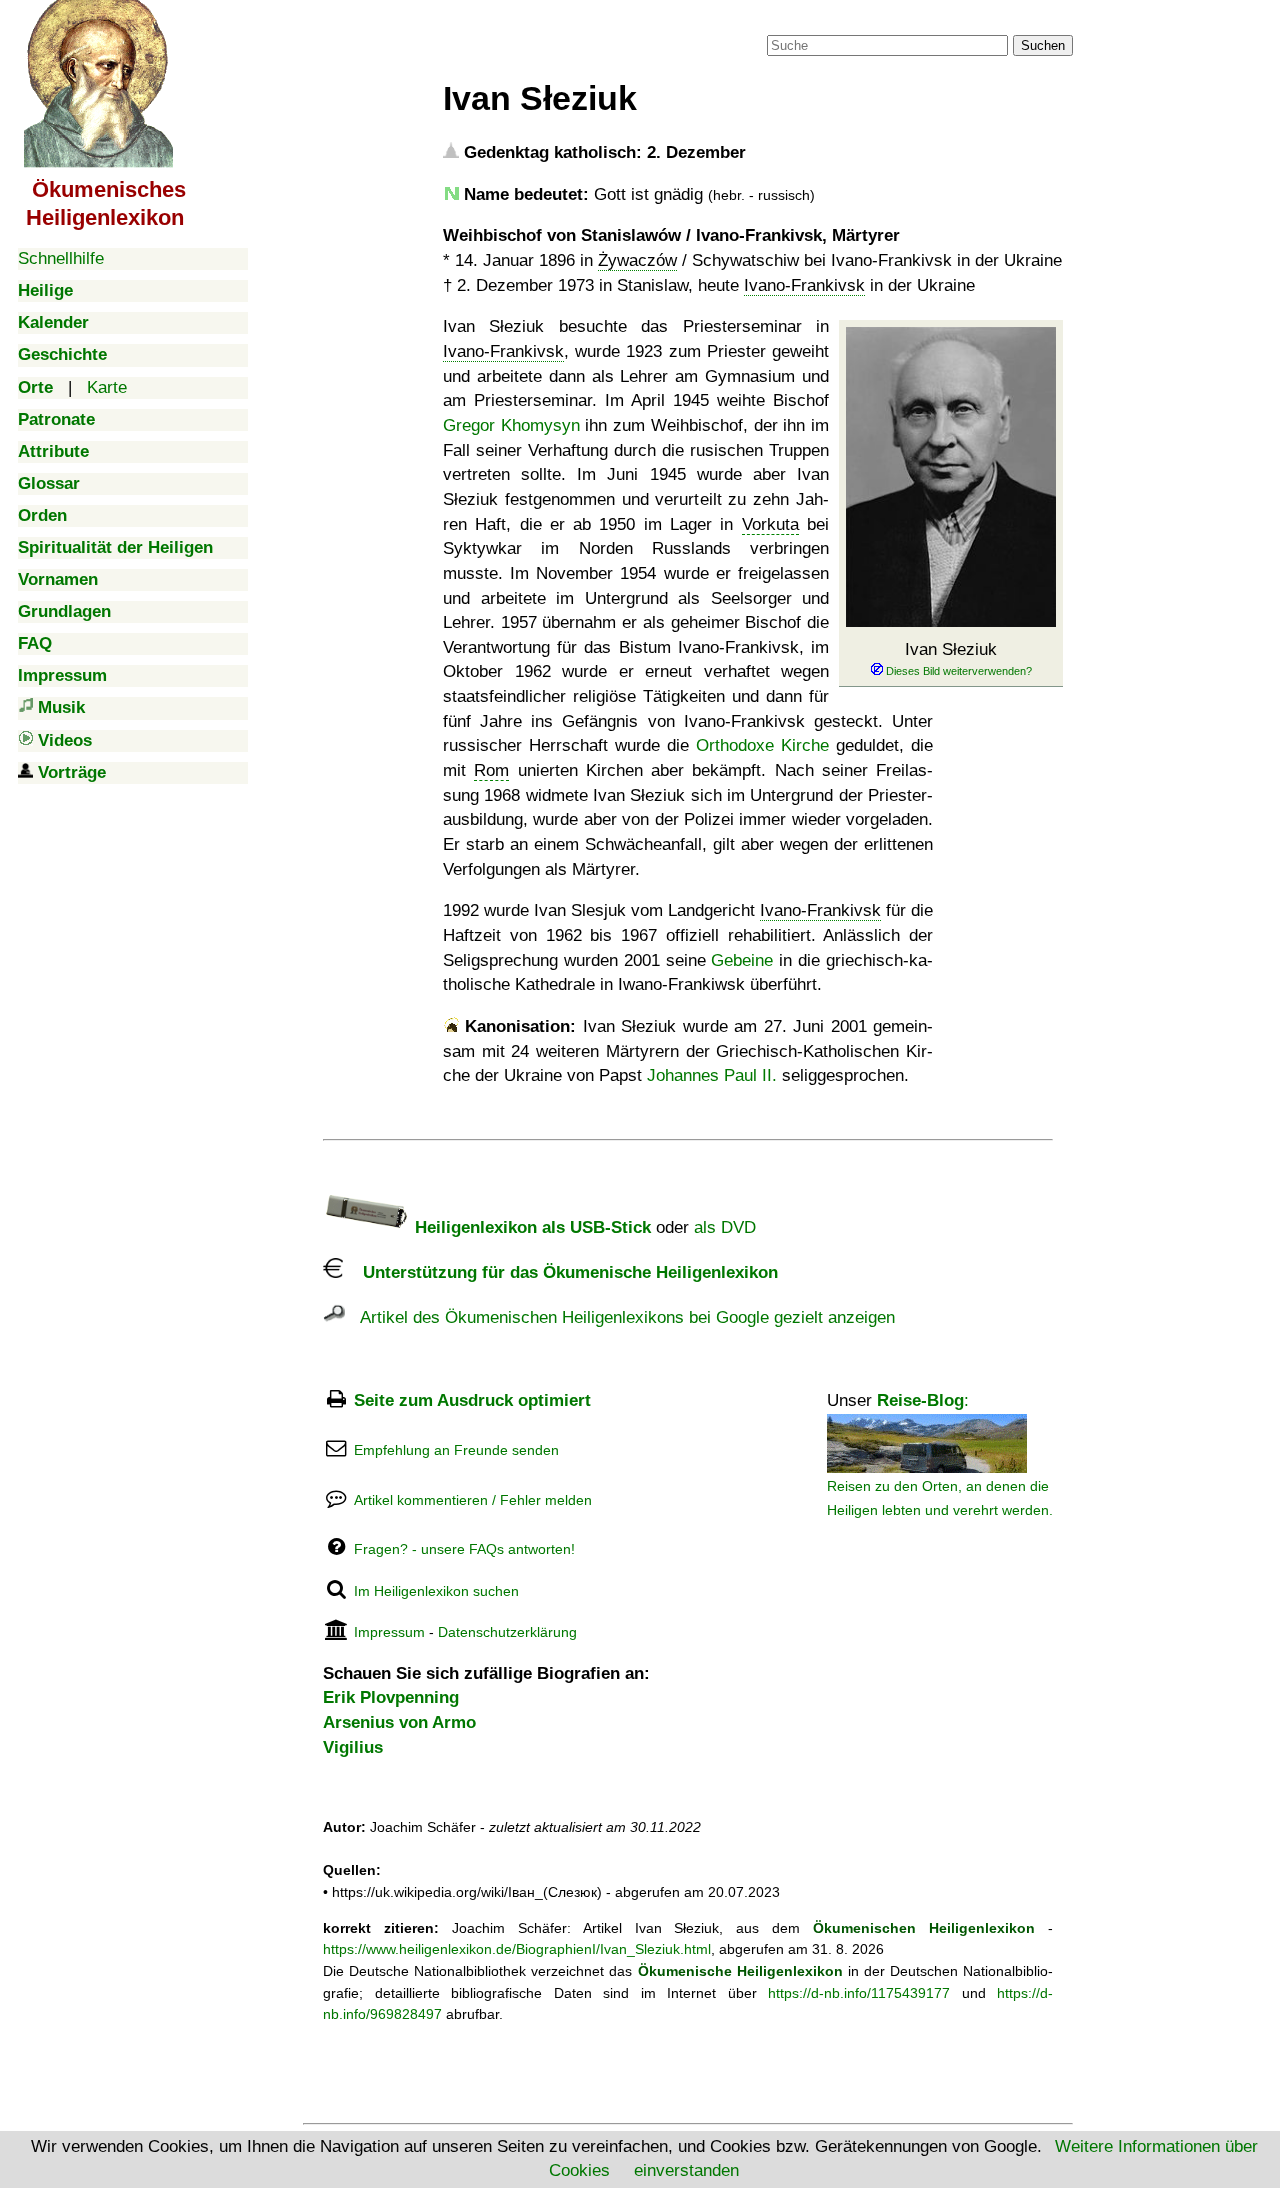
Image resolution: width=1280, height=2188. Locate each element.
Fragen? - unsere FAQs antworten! (464, 1549)
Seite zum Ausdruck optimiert (472, 1400)
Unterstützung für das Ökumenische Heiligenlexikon (560, 1272)
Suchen (1043, 45)
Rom (491, 770)
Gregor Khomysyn (511, 425)
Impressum (389, 1632)
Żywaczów (637, 260)
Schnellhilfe (61, 258)
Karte (107, 387)
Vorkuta (770, 524)
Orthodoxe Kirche (762, 745)
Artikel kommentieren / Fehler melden (473, 1500)
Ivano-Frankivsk (804, 285)
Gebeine (742, 960)
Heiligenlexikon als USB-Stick (530, 1227)
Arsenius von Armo (399, 1722)
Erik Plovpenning (391, 1697)
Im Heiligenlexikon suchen (436, 1591)
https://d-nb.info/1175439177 (859, 1993)
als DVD (725, 1227)
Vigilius (353, 1747)
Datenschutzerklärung (507, 1632)
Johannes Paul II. (712, 1075)
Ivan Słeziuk (951, 649)
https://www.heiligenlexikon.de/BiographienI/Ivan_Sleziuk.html (517, 1949)
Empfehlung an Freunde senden (456, 1450)
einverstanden (686, 2170)
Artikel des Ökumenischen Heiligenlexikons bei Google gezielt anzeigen (620, 1317)
